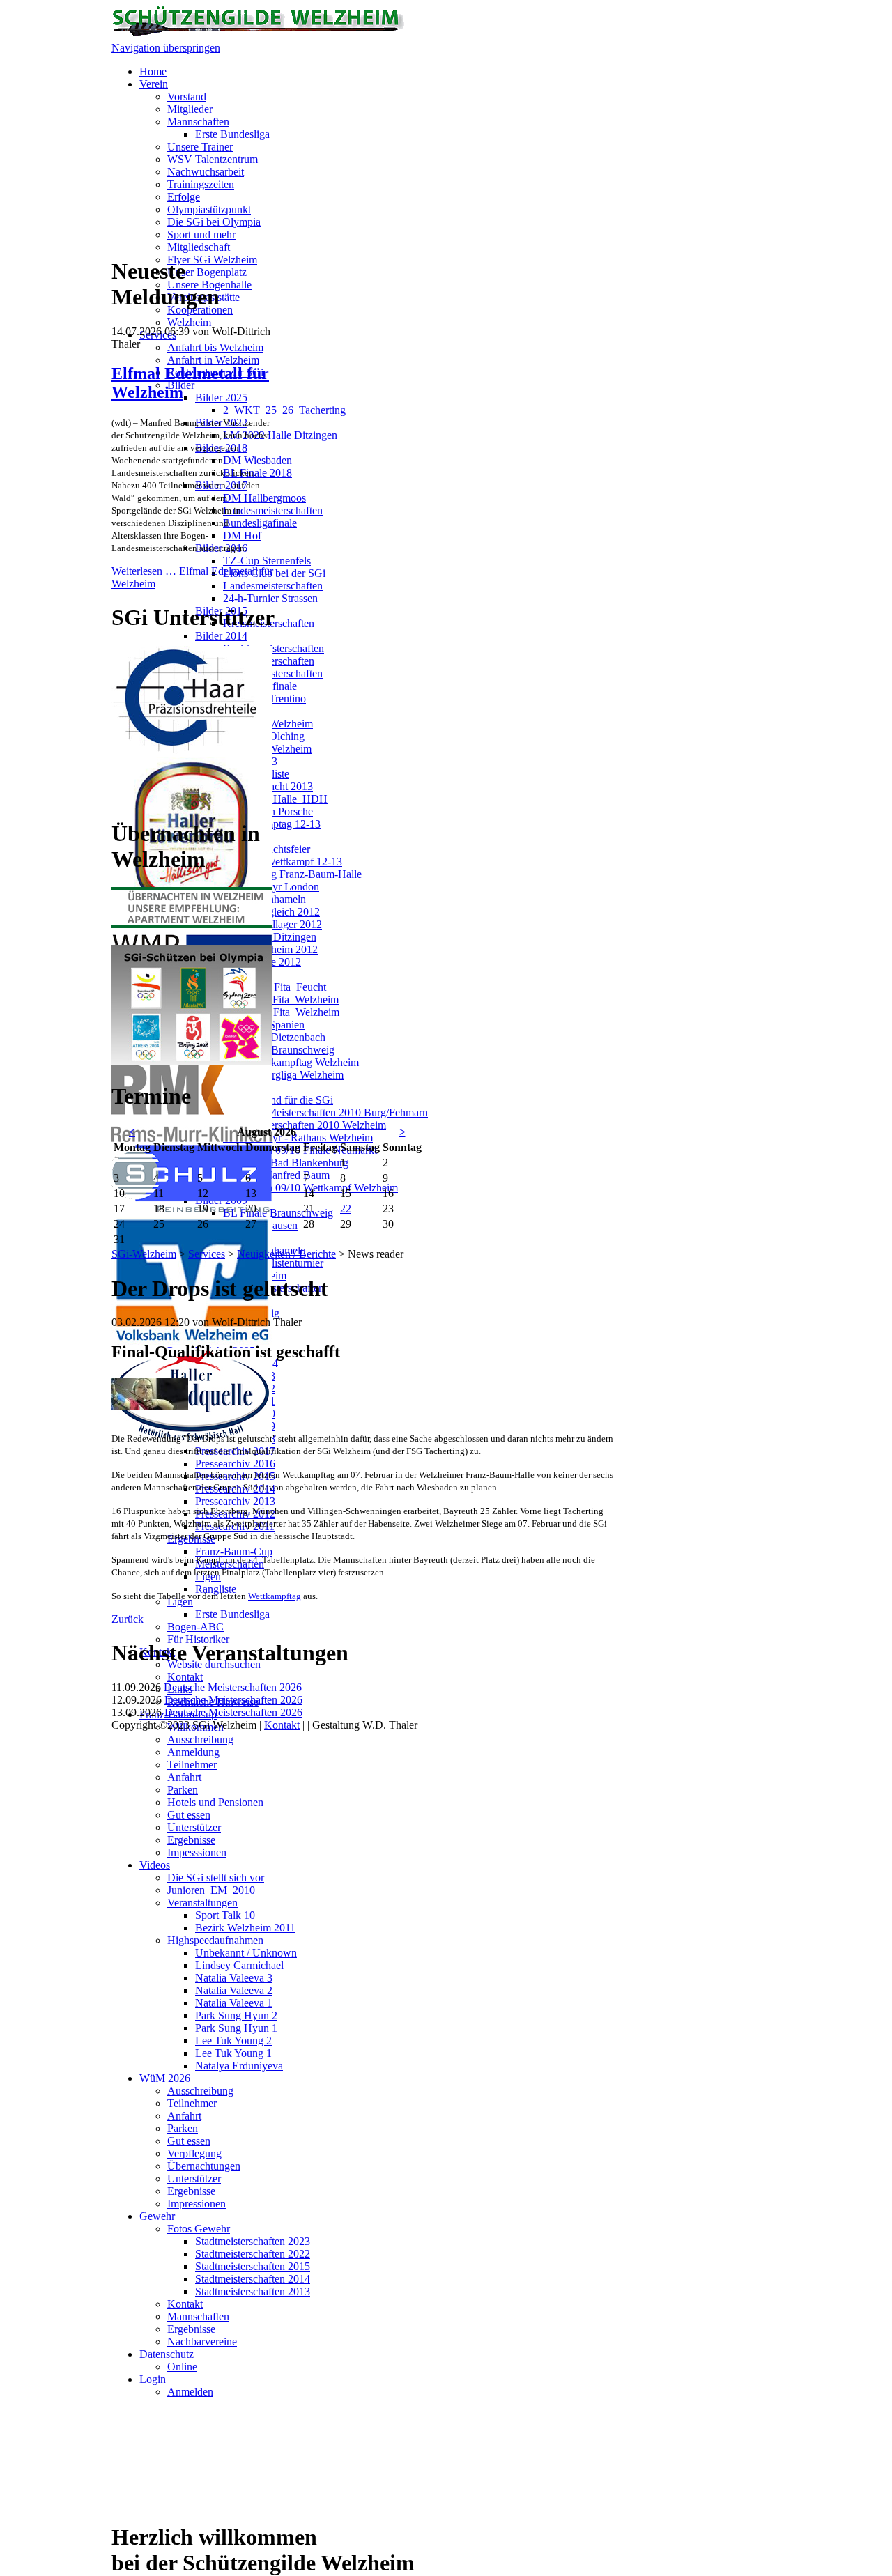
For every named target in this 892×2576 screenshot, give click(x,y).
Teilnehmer (192, 1765)
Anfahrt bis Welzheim (215, 347)
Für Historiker (198, 1639)
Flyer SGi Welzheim (212, 260)
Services (207, 1254)
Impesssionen (197, 1852)
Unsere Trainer (200, 147)
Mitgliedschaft (199, 247)
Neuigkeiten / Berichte (286, 1254)
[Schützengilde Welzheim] (258, 35)
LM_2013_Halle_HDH (275, 799)
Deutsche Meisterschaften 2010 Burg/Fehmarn (325, 1112)
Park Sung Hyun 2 (236, 2015)
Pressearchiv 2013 (235, 1501)
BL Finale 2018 (257, 473)
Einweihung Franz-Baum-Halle (292, 874)
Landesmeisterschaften (273, 510)
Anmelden (190, 2392)
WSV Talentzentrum (213, 159)
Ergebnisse (191, 1840)
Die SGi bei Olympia (214, 222)
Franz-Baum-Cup (234, 1551)
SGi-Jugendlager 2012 (272, 924)
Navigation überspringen (166, 48)
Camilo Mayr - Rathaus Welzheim (298, 1137)
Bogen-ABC (195, 1627)
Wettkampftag (275, 1596)
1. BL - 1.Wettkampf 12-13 (283, 862)
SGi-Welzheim (144, 1254)
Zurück (128, 1619)
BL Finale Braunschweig (278, 1213)
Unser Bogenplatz (207, 272)
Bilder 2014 (221, 636)
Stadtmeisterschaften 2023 (253, 2241)
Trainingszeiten (201, 184)
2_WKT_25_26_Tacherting (284, 410)
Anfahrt (184, 1777)
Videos (155, 1865)
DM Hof (242, 535)
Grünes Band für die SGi (278, 1100)
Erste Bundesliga (232, 134)
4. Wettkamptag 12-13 (272, 824)
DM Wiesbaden (257, 460)
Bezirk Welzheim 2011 (245, 1928)
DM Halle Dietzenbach (274, 1037)
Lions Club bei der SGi (274, 573)
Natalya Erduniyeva (239, 2066)
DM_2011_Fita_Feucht (275, 987)
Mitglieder (190, 109)
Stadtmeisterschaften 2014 (253, 2279)
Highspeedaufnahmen (215, 1940)
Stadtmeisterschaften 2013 (253, 2291)
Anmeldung (193, 1752)
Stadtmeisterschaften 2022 (253, 2254)
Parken (183, 1790)
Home (153, 71)
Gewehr (157, 2216)
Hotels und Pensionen (215, 1802)
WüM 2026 (165, 2078)
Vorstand (187, 97)
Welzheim (189, 322)
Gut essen (189, 1815)
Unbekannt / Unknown (246, 1953)
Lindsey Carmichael (239, 1965)
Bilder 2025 (221, 398)
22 (346, 1209)
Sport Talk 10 (225, 1915)
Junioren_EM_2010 (211, 1890)
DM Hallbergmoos (264, 498)
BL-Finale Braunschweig (279, 1050)
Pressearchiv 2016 (235, 1464)
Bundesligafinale (260, 523)
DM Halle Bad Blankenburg (286, 1163)
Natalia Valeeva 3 (234, 1978)
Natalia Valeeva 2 (234, 1990)
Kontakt (185, 1677)
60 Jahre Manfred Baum (276, 1175)
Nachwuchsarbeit (206, 172)
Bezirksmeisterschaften (274, 648)
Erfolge (184, 197)
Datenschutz (167, 2354)
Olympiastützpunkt (209, 209)
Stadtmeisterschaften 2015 (253, 2266)
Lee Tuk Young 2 (233, 2041)
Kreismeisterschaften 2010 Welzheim (305, 1125)
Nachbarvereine (202, 2342)
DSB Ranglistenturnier (273, 1263)
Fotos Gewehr (199, 2229)
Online (182, 2367)
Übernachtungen (204, 2166)
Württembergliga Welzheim (283, 1075)
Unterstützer (194, 1827)
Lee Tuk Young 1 (233, 2053)
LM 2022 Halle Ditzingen (280, 435)
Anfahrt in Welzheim (213, 360)
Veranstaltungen (202, 1903)
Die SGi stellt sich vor (216, 1877)
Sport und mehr (201, 234)
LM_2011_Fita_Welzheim (281, 1000)
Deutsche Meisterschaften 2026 (233, 1687)
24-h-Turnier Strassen (270, 598)
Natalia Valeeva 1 (234, 2003)
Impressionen (197, 2204)
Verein (154, 84)
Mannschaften (198, 122)
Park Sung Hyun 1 (236, 2028)
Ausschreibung (200, 1740)
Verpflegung (194, 2153)
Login (153, 2379)
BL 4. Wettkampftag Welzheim (291, 1062)
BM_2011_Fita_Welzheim (281, 1012)
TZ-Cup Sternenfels (267, 561)
